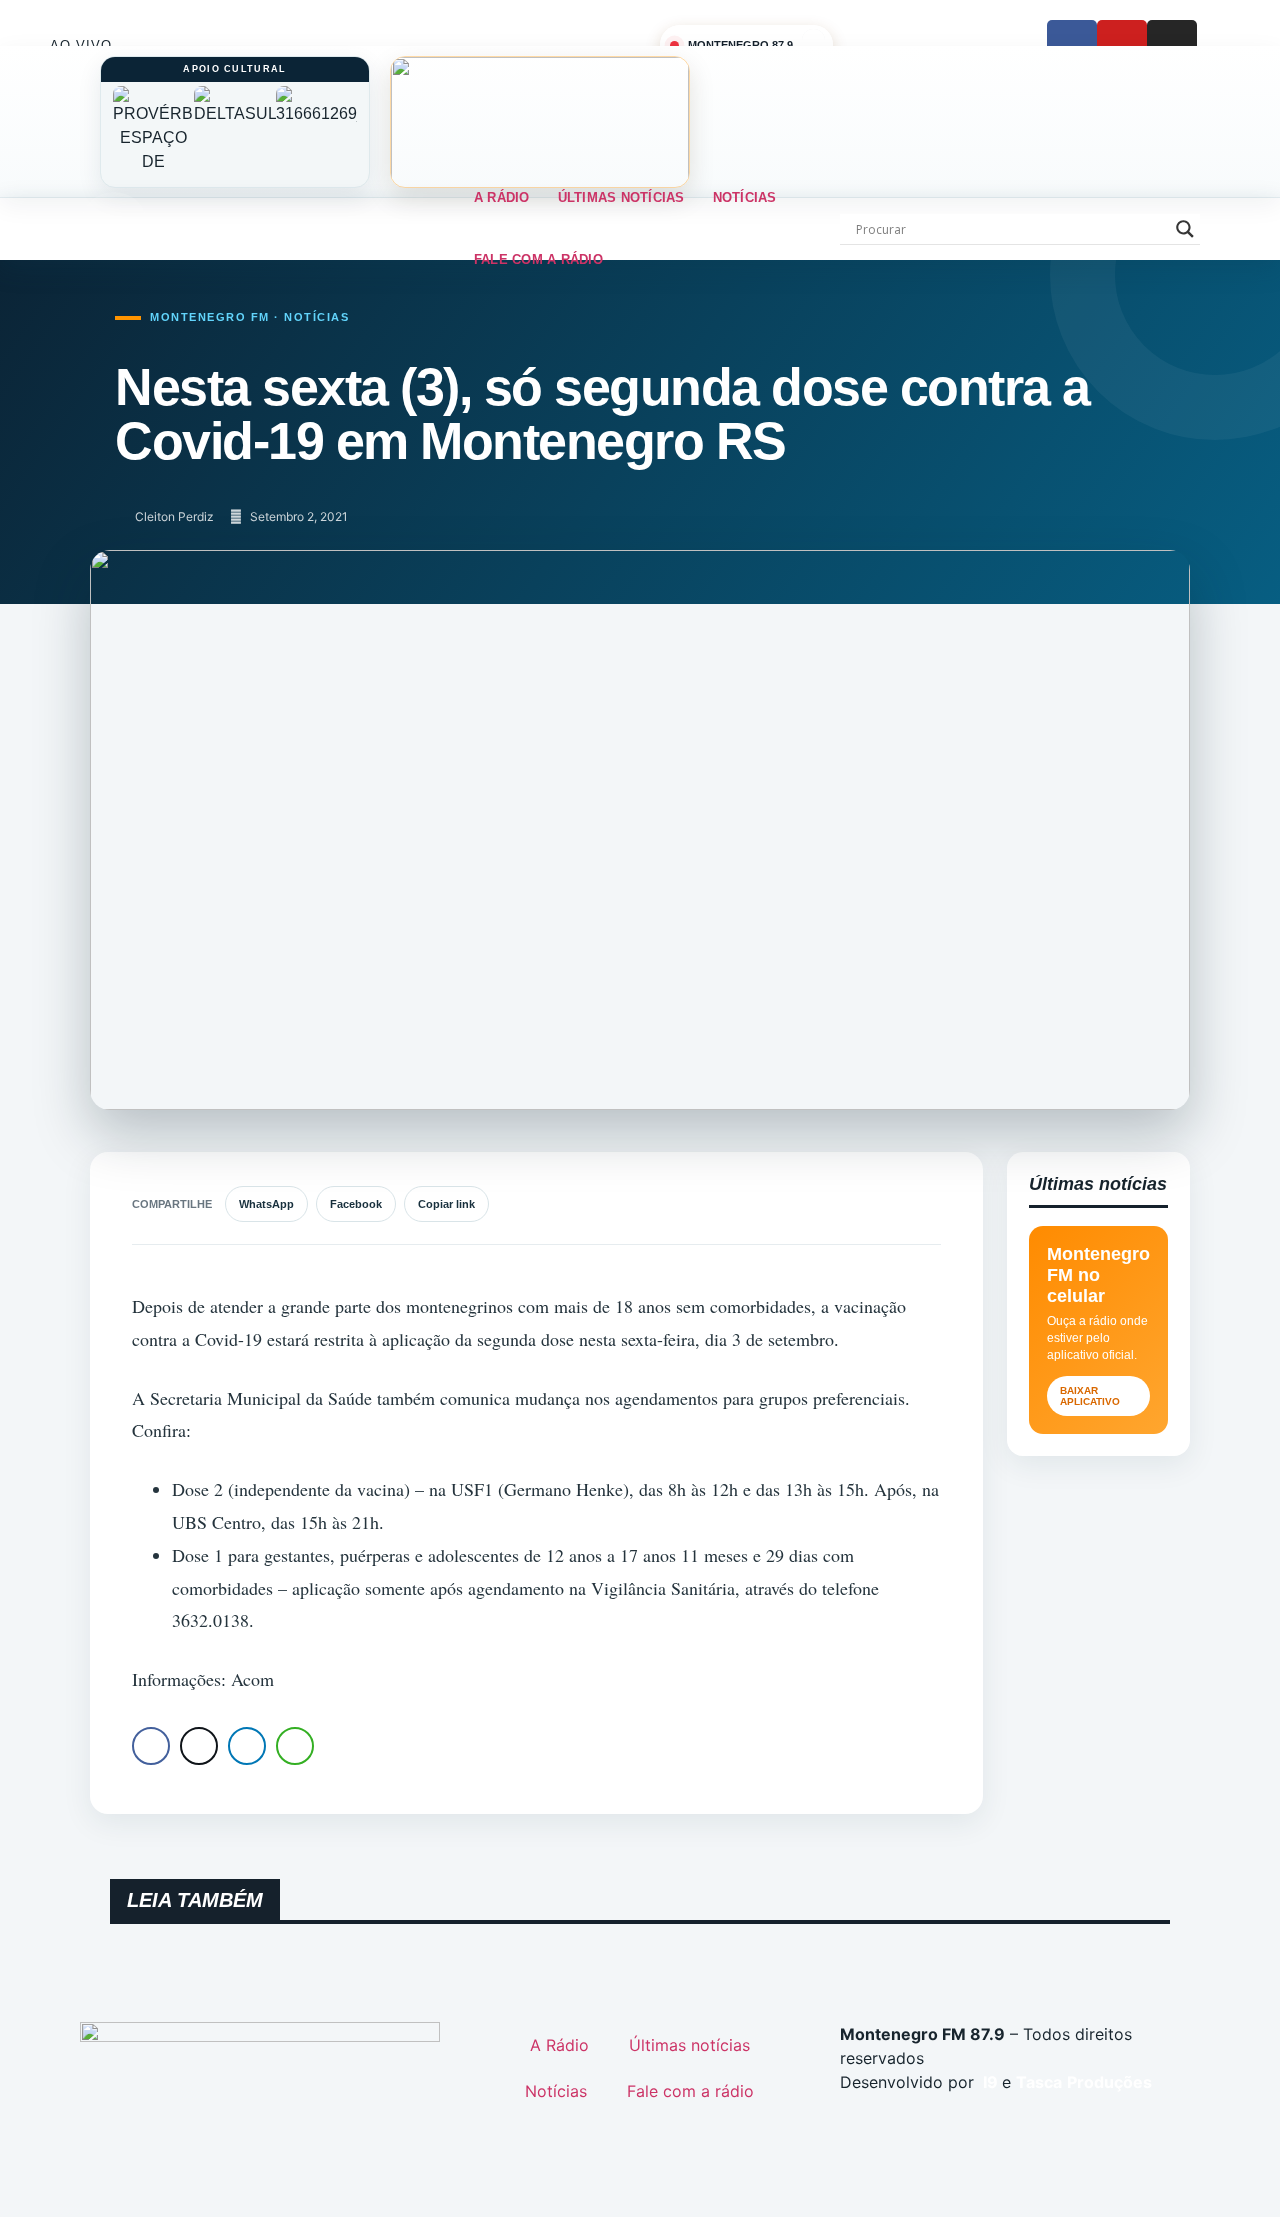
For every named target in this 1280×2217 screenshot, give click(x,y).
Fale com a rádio (538, 259)
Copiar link (446, 1204)
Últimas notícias (621, 197)
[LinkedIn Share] (247, 1746)
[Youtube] (1122, 45)
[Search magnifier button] (1185, 229)
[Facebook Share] (151, 1746)
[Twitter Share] (199, 1746)
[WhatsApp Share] (295, 1746)
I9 (988, 2082)
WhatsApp (266, 1204)
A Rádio (502, 197)
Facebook (356, 1204)
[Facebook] (1072, 45)
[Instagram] (1172, 45)
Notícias (745, 197)
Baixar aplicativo (1090, 1396)
